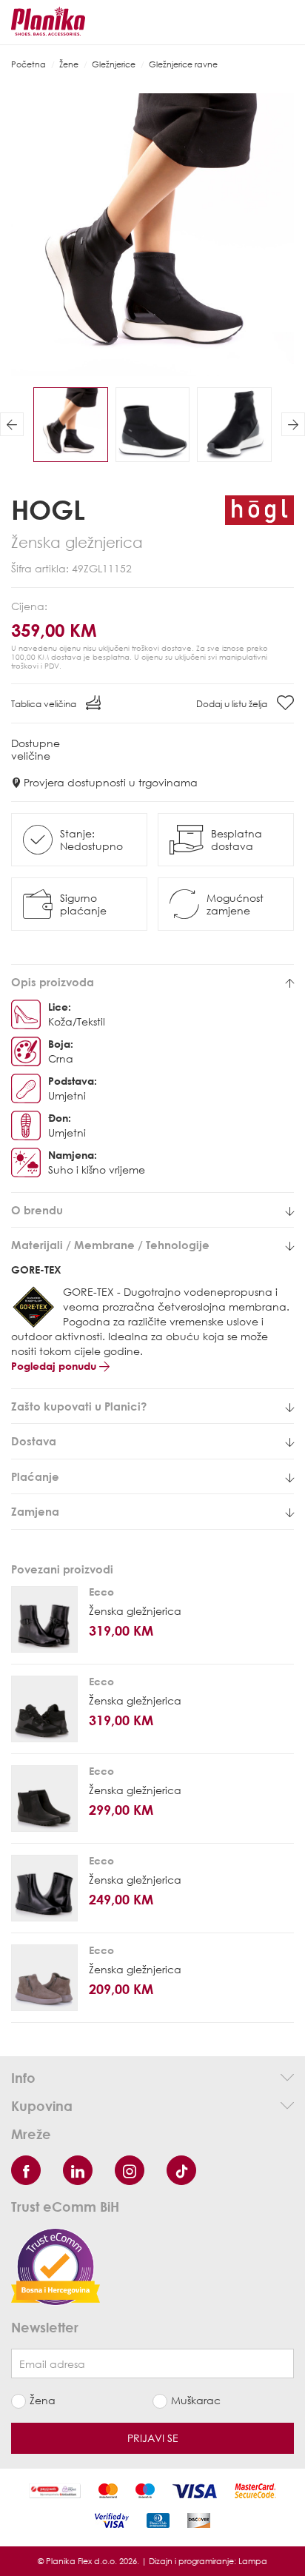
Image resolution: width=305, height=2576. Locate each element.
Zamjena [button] (35, 1512)
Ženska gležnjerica (135, 1611)
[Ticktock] (181, 2170)
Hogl (48, 509)
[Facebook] (26, 2170)
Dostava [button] (34, 1441)
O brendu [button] (37, 1210)
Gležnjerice (114, 64)
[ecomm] (56, 2265)
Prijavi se (153, 2438)
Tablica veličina (45, 704)
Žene (69, 64)
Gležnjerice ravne (183, 64)
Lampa (253, 2561)
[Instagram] (130, 2170)
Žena (43, 2400)
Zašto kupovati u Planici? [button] (79, 1406)
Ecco (101, 1592)
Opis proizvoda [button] (53, 982)
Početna (29, 64)
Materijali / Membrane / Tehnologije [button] (110, 1245)
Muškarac (196, 2400)
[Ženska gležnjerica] (44, 1619)
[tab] (152, 982)
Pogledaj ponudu (55, 1366)
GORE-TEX (36, 1269)
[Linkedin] (78, 2170)
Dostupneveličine (36, 749)
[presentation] (12, 424)
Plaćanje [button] (35, 1477)
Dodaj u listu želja (233, 704)
